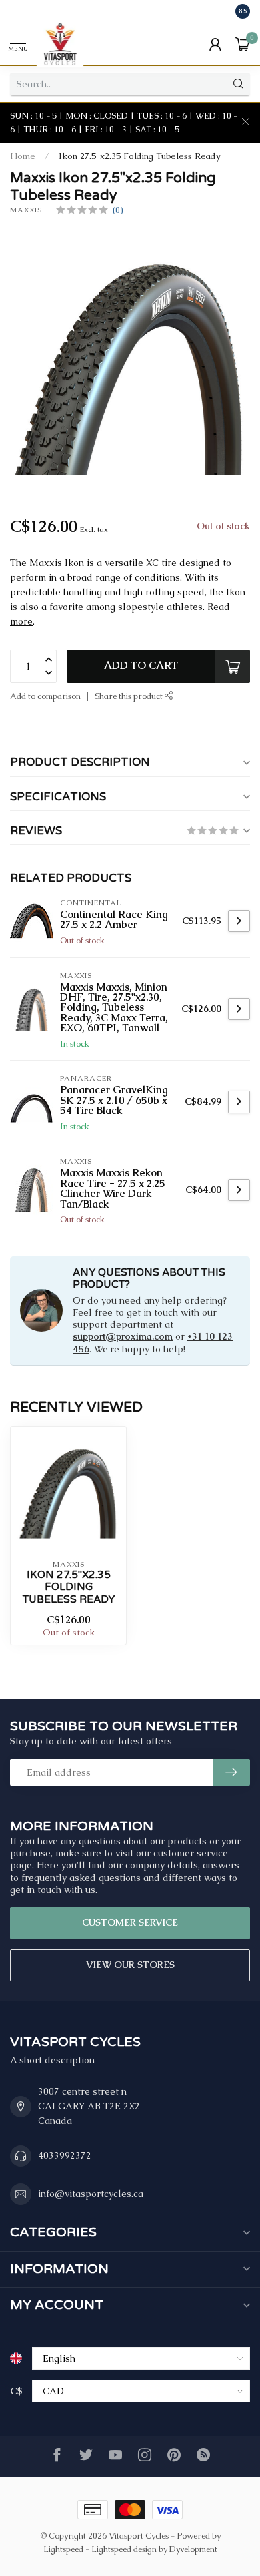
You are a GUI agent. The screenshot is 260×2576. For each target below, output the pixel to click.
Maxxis (26, 210)
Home (23, 156)
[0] (243, 44)
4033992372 (65, 2155)
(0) (118, 210)
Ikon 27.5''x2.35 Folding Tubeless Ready (140, 156)
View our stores (130, 1965)
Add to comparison (45, 696)
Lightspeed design (124, 2549)
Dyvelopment (193, 2549)
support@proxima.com (123, 1336)
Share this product (130, 696)
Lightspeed (63, 2549)
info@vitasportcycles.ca (91, 2194)
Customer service (130, 1922)
